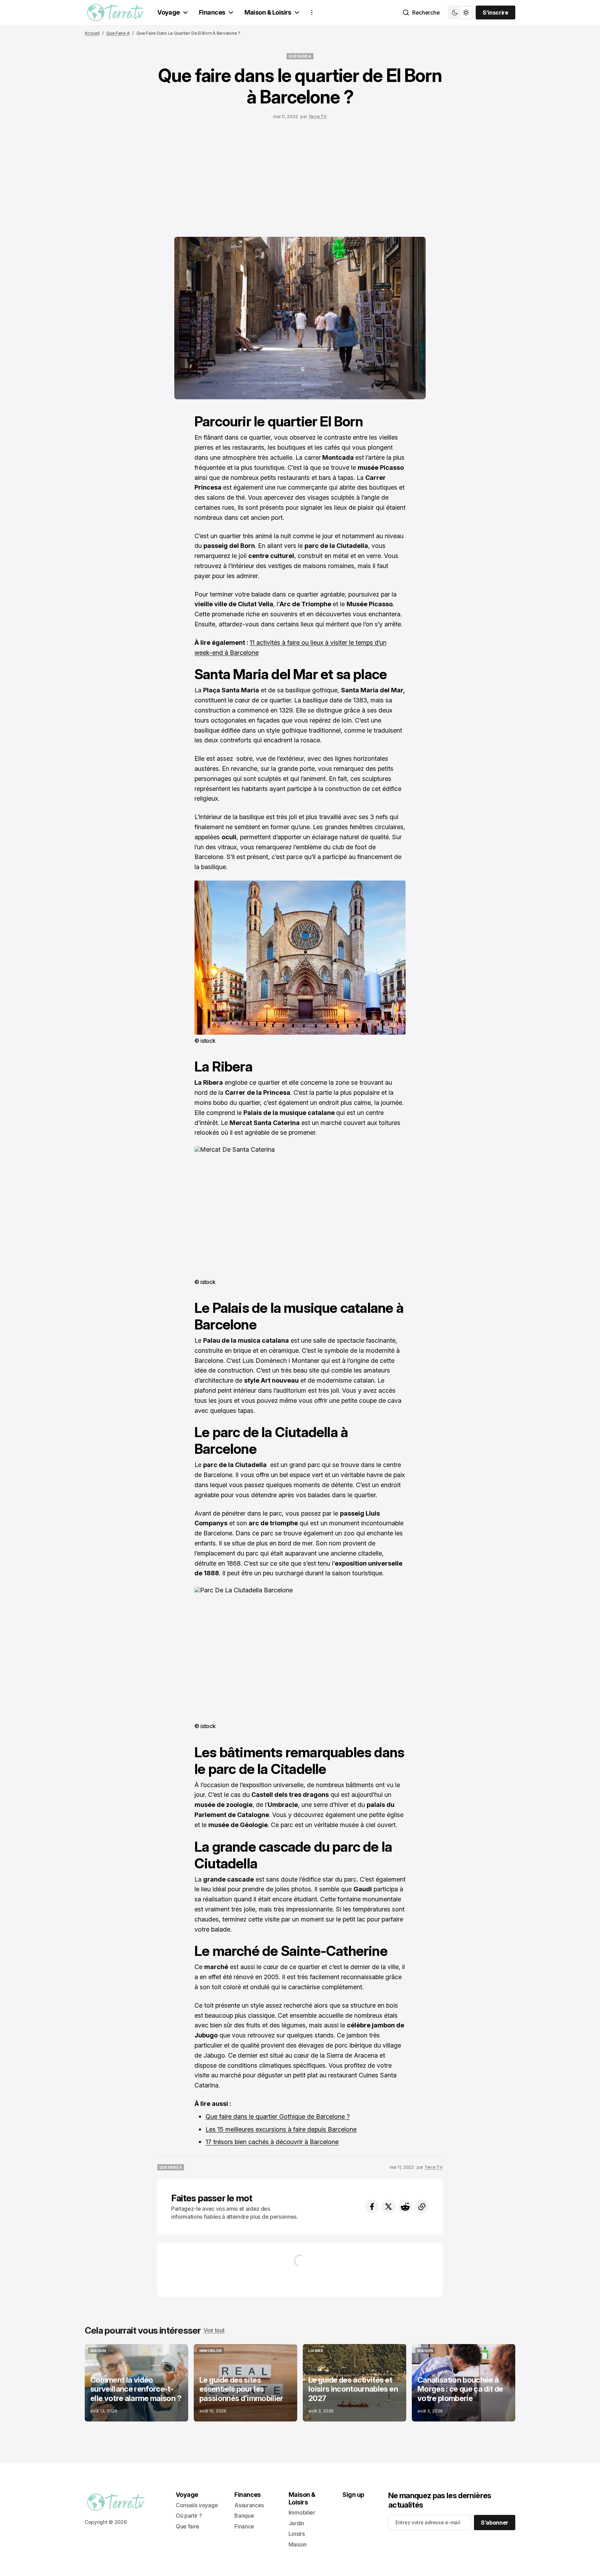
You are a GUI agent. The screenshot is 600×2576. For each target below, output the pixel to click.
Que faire (187, 2526)
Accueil (92, 33)
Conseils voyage (197, 2505)
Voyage (169, 12)
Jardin (296, 2523)
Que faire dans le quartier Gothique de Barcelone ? (278, 2116)
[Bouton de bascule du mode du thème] (460, 12)
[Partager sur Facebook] (372, 2207)
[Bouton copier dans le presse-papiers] (422, 2207)
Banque (244, 2516)
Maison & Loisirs (268, 12)
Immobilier (302, 2512)
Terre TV (318, 116)
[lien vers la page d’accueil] (115, 12)
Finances (212, 12)
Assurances (249, 2505)
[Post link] (136, 2383)
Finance (244, 2526)
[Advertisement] (300, 176)
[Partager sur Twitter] (389, 2207)
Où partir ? (189, 2516)
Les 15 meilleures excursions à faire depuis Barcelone (281, 2129)
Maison (298, 2544)
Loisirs (297, 2534)
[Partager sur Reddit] (405, 2207)
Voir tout (214, 2330)
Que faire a (118, 33)
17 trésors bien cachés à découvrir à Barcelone (272, 2142)
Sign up (353, 2495)
